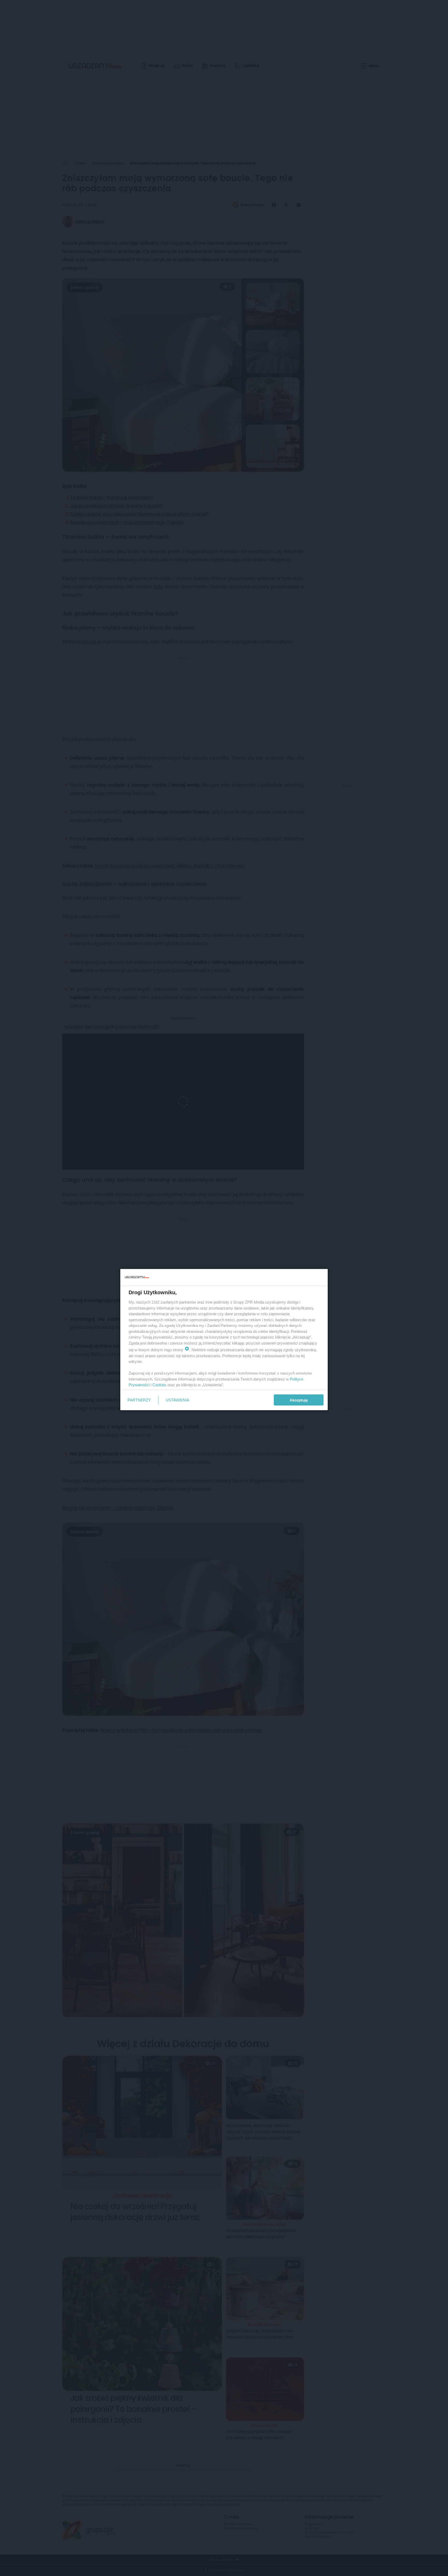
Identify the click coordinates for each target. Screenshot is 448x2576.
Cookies (159, 1385)
